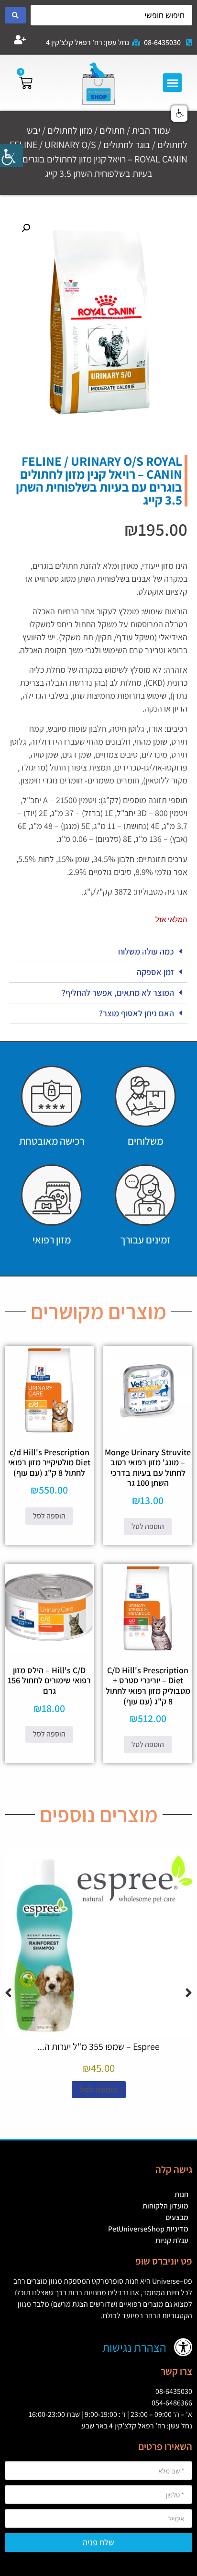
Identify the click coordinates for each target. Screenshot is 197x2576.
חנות (181, 2194)
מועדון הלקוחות (165, 2206)
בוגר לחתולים (127, 145)
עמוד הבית (151, 130)
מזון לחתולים (70, 130)
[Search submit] (15, 15)
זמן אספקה (155, 972)
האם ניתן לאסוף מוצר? (137, 1013)
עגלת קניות (172, 2240)
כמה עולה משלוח (146, 951)
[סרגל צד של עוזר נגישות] (11, 155)
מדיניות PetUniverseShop (148, 2229)
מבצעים (177, 2217)
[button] (172, 83)
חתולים (112, 130)
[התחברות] (20, 40)
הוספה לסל (148, 1526)
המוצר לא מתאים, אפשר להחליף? (118, 993)
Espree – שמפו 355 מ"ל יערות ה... (98, 2047)
